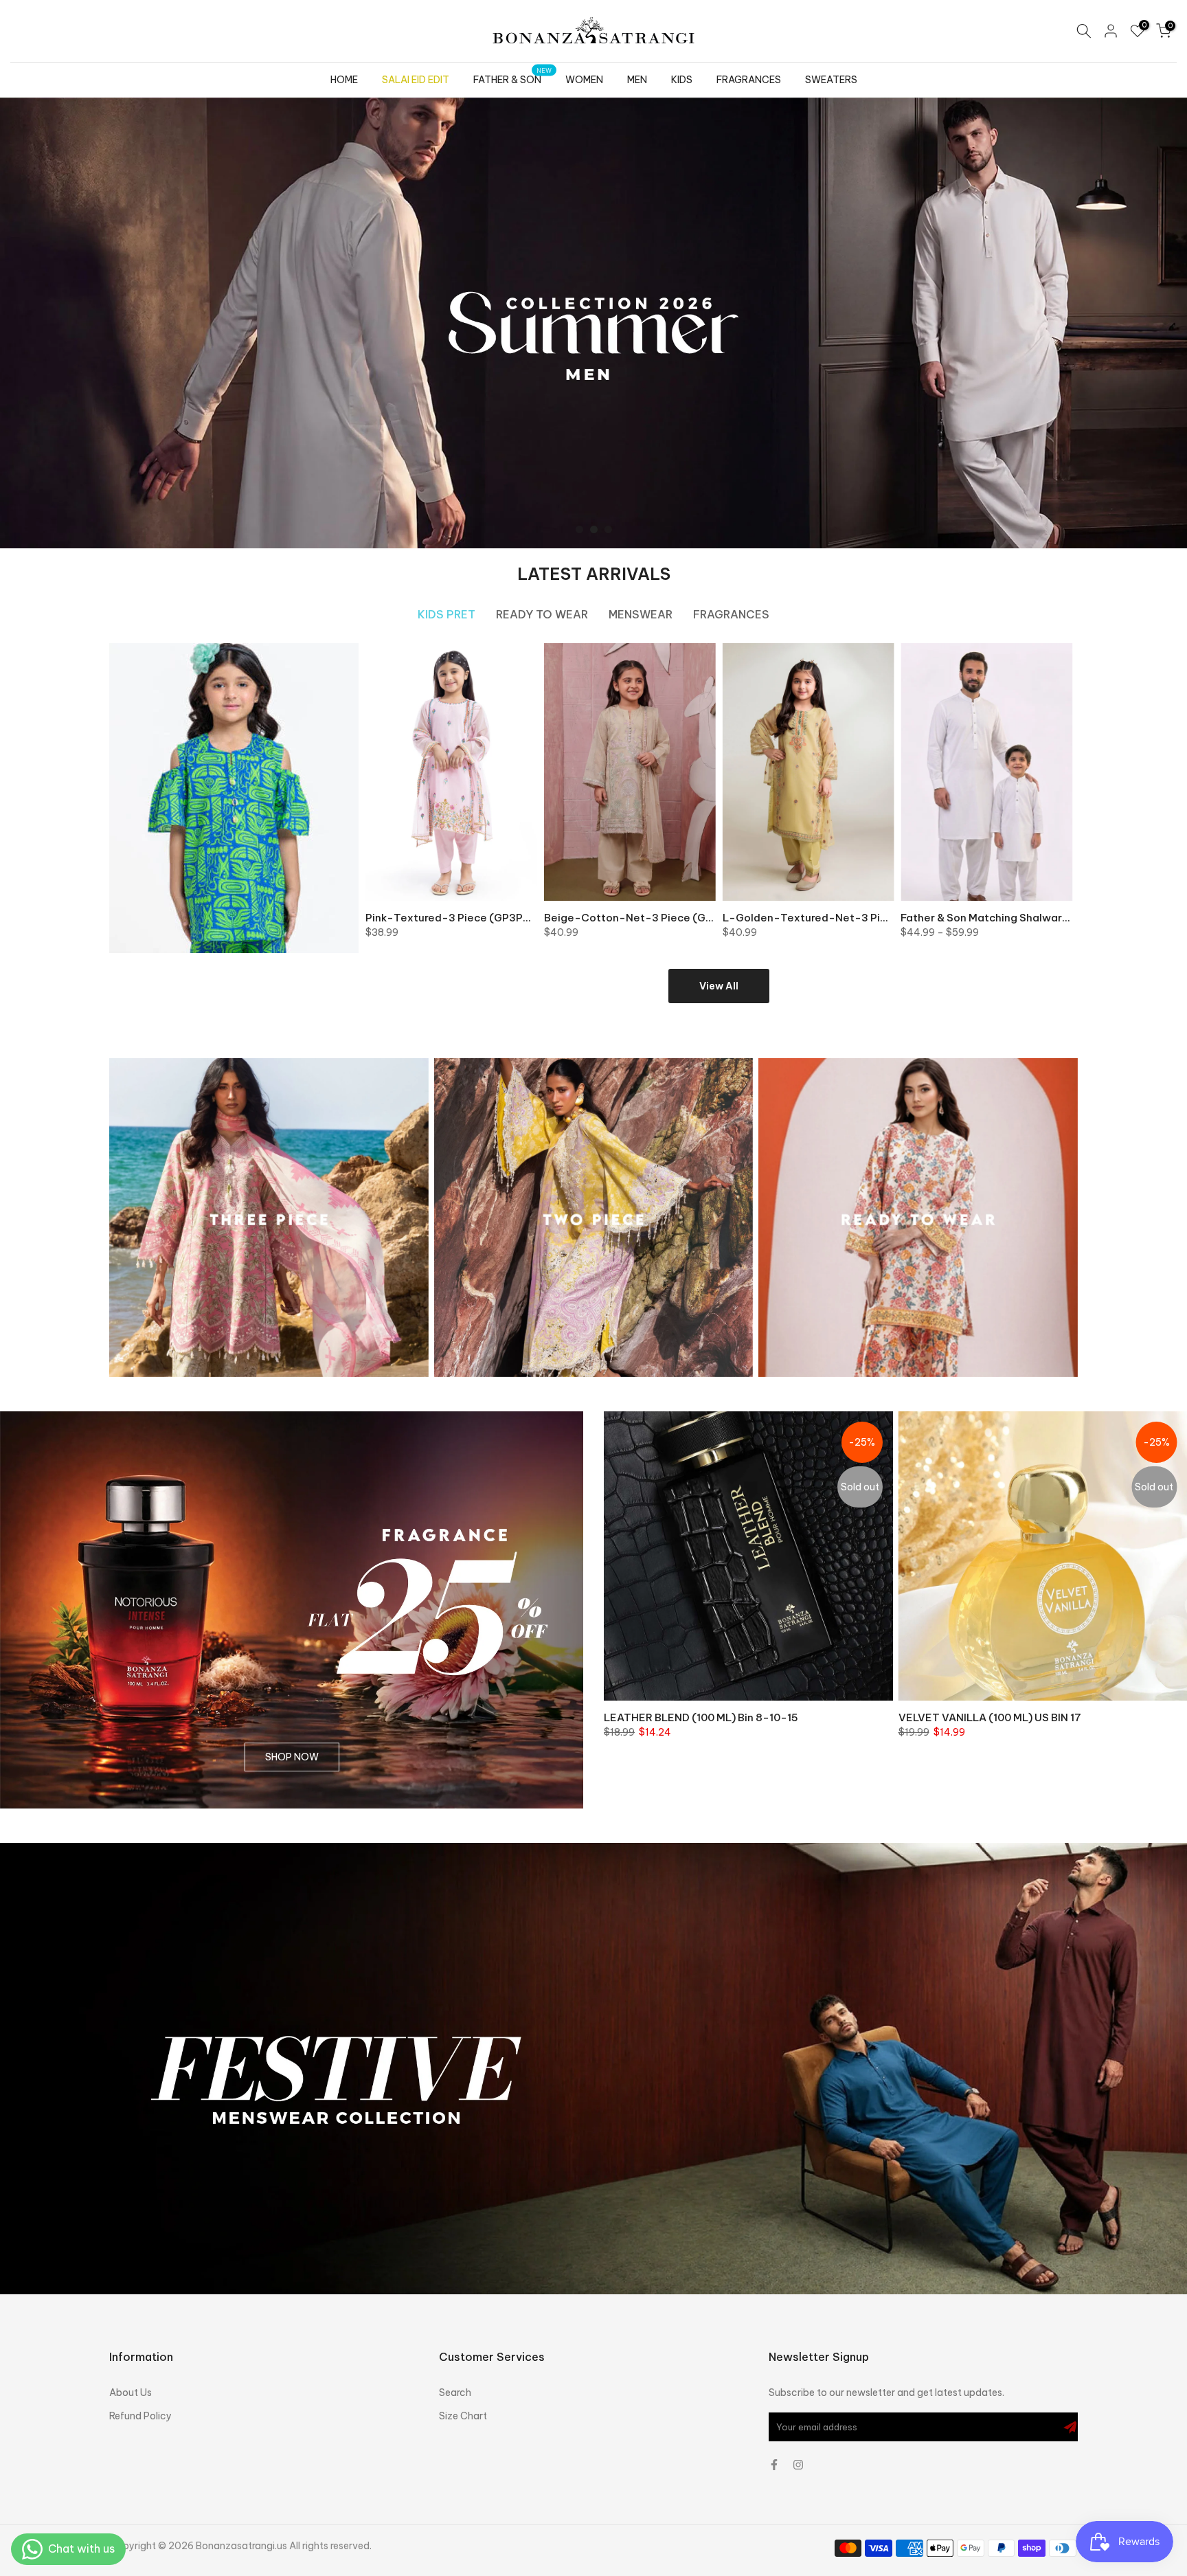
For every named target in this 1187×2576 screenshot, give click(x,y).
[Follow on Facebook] (774, 2465)
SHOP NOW (292, 1757)
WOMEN (584, 80)
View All (719, 986)
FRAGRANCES (749, 80)
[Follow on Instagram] (798, 2465)
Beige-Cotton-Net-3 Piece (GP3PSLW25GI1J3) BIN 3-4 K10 (699, 918)
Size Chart (463, 2416)
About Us (131, 2393)
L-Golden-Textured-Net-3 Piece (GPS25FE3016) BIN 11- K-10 (884, 918)
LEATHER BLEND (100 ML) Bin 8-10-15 (701, 1717)
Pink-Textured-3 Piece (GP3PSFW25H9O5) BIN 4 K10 (504, 918)
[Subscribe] (1070, 2427)
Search (455, 2393)
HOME (344, 80)
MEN (637, 80)
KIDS (682, 80)
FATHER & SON (513, 79)
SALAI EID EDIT (416, 80)
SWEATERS (831, 80)
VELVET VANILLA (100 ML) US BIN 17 (990, 1717)
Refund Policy (140, 2416)
